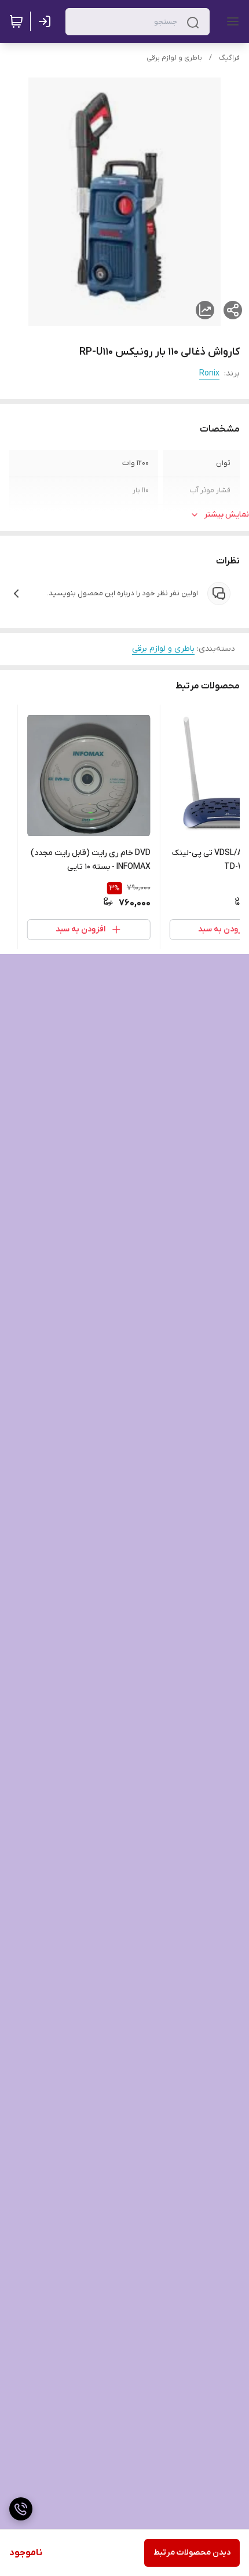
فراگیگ (229, 58)
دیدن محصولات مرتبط (192, 2553)
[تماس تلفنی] (21, 2509)
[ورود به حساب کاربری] (47, 21)
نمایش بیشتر (226, 515)
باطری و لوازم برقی (174, 58)
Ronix (209, 373)
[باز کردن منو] (230, 21)
